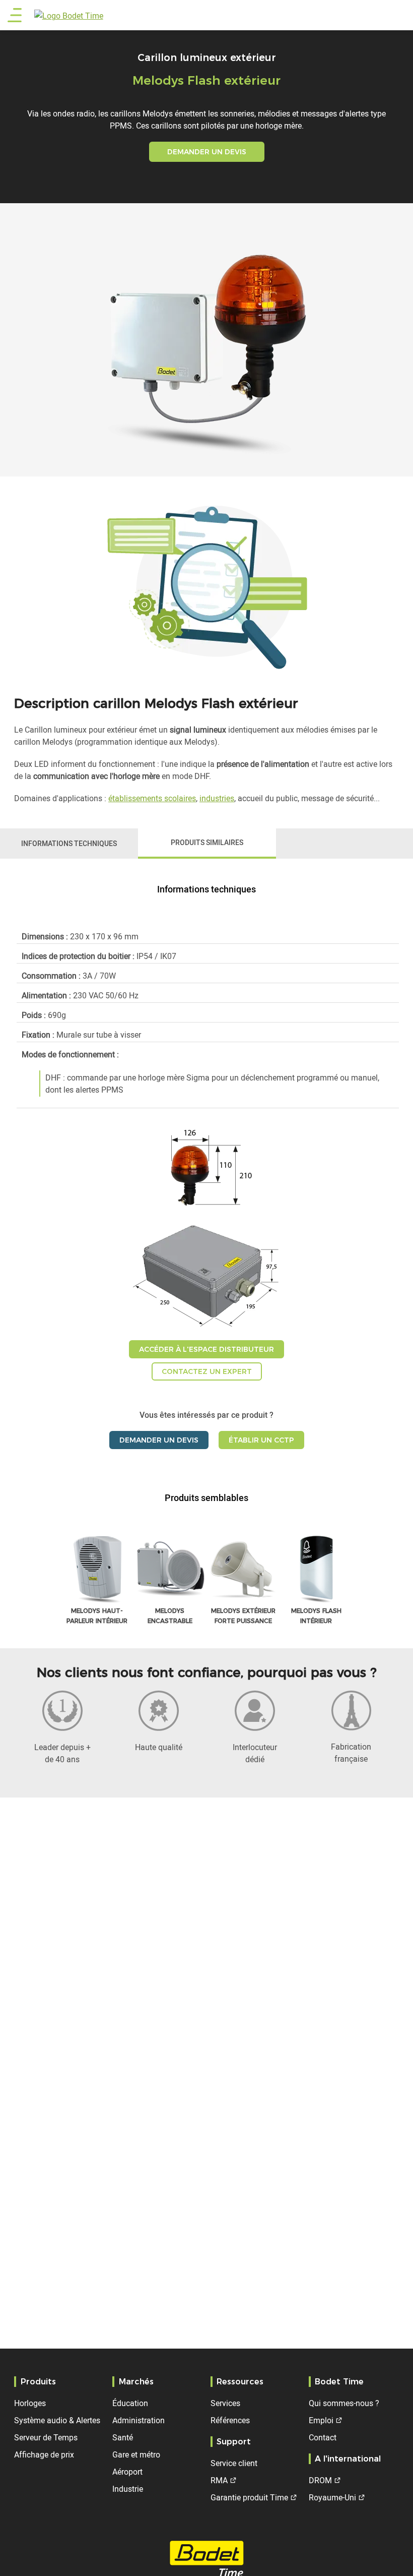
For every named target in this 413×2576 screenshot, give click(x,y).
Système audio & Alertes (57, 2420)
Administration (139, 2420)
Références (230, 2420)
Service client (234, 2463)
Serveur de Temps (46, 2437)
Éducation (130, 2403)
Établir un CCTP (261, 1440)
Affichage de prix (44, 2454)
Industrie (128, 2489)
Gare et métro (136, 2454)
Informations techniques (69, 843)
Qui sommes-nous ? (344, 2403)
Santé (123, 2437)
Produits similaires (207, 842)
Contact (323, 2437)
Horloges (30, 2403)
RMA (219, 2480)
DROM (320, 2480)
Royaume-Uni (332, 2497)
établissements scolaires (152, 798)
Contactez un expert (207, 1371)
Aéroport (127, 2472)
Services (225, 2403)
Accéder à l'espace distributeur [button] (206, 1349)
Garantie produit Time (249, 2497)
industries (217, 798)
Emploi (321, 2420)
